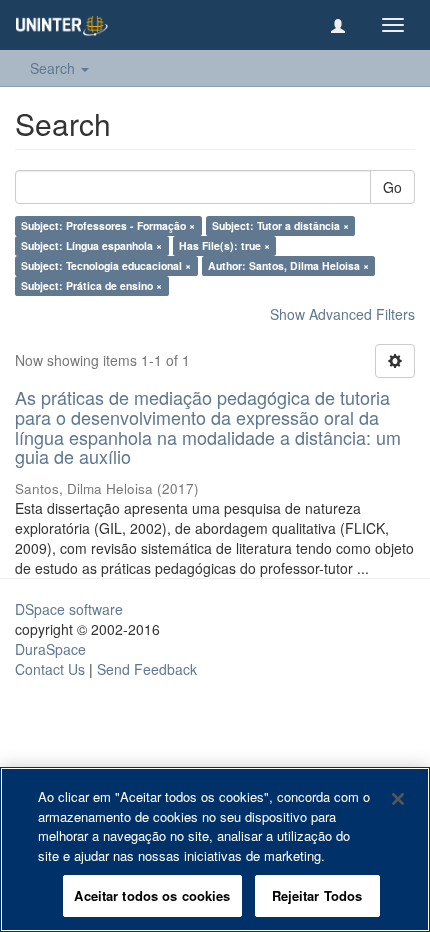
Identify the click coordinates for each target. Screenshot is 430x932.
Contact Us (50, 669)
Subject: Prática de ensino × (91, 285)
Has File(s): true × (224, 245)
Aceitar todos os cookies (152, 895)
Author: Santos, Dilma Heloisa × (288, 265)
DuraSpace (50, 649)
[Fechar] (398, 799)
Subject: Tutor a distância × (280, 225)
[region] (215, 849)
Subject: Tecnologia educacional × (106, 265)
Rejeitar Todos (317, 895)
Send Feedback (147, 669)
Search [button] (54, 68)
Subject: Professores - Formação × (108, 225)
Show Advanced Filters (342, 314)
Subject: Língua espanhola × (91, 245)
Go (392, 187)
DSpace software (69, 609)
